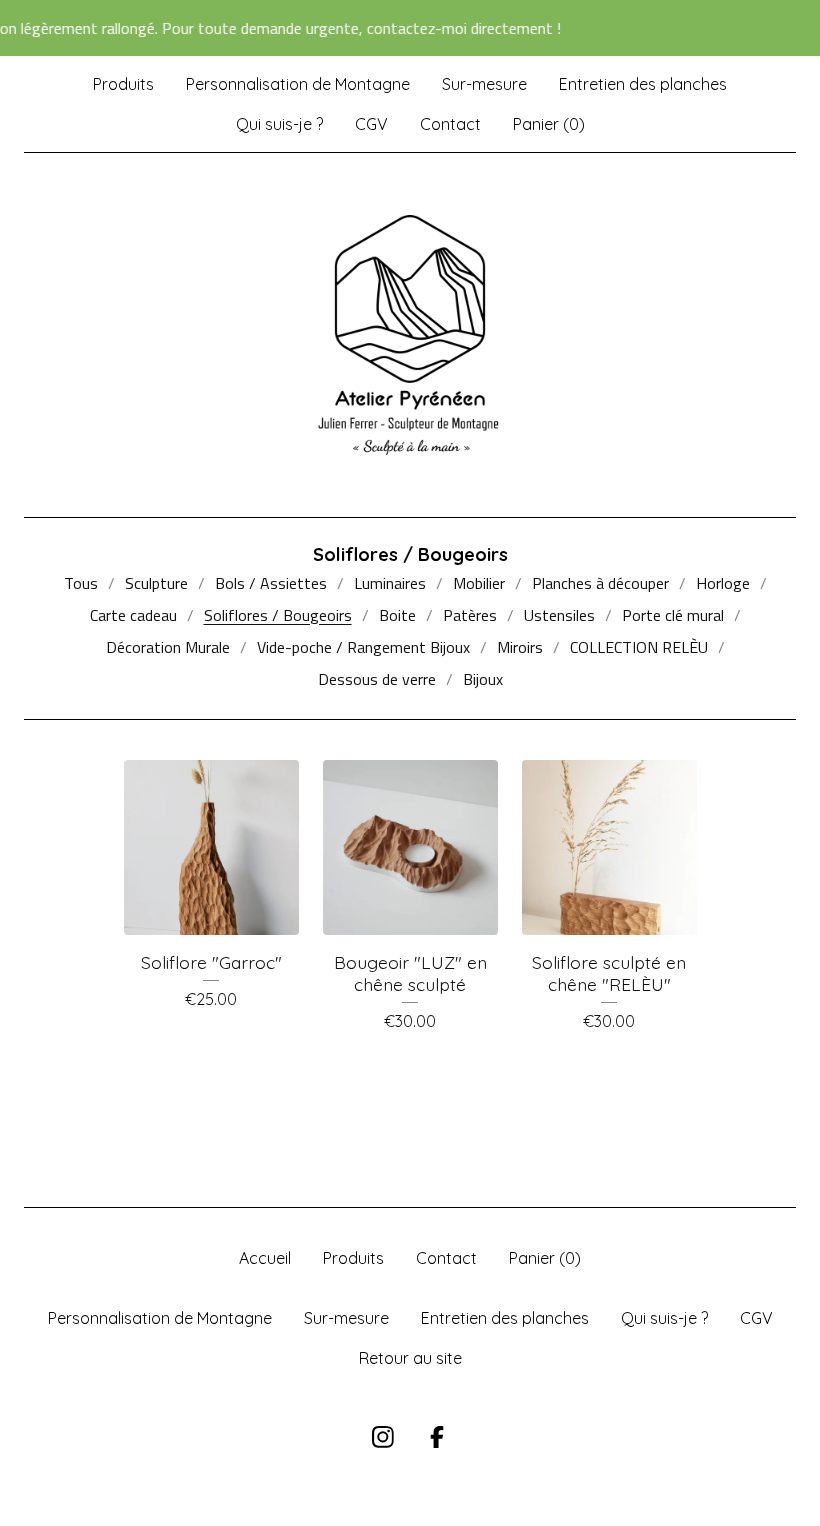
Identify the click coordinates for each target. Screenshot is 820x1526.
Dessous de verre (377, 679)
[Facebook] (437, 1437)
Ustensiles (559, 615)
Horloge (723, 583)
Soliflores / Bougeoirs (278, 615)
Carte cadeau (133, 615)
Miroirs (520, 647)
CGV (371, 124)
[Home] (410, 335)
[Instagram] (383, 1437)
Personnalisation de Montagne (298, 84)
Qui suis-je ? (279, 124)
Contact (450, 124)
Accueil (265, 1258)
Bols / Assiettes (271, 583)
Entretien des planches (643, 84)
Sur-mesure (484, 84)
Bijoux (483, 679)
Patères (470, 615)
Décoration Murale (168, 647)
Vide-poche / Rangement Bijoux (363, 647)
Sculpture (156, 583)
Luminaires (390, 583)
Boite (397, 615)
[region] (410, 28)
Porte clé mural (673, 615)
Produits (123, 84)
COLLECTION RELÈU (639, 647)
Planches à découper (600, 583)
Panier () (549, 124)
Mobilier (479, 583)
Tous (81, 583)
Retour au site (410, 1358)
